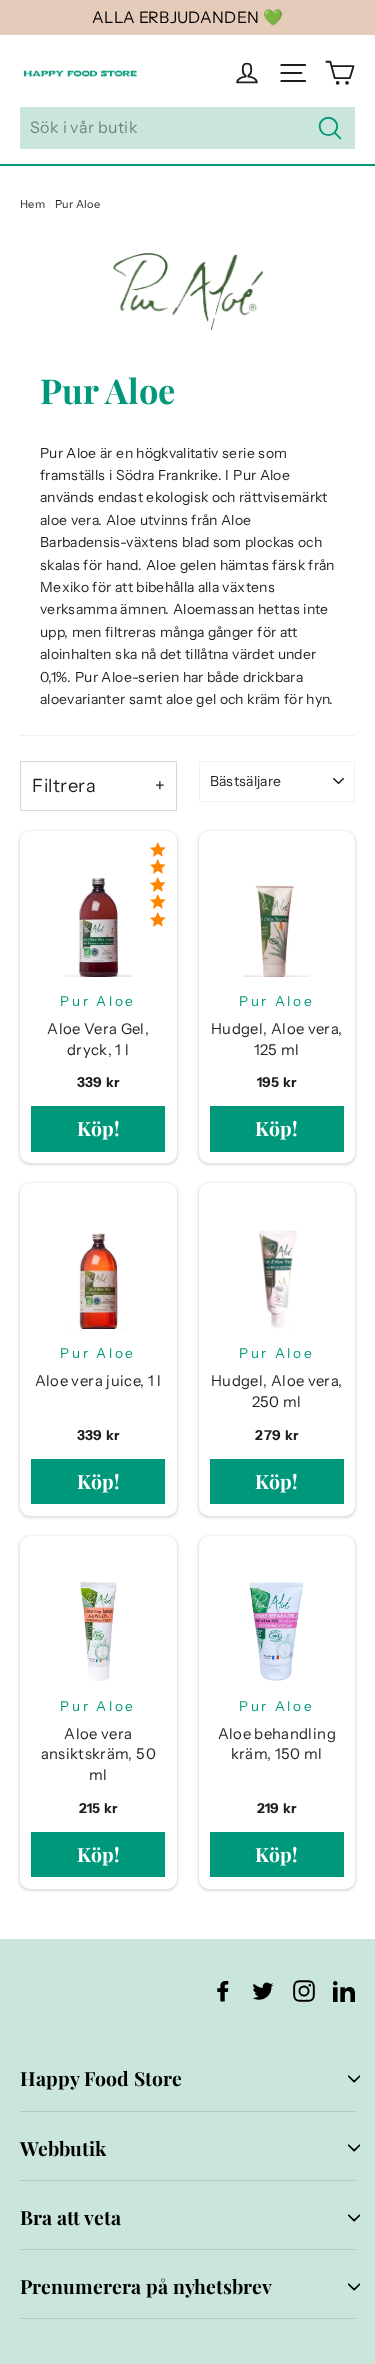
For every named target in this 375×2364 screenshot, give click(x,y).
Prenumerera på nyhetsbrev (146, 2286)
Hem (32, 204)
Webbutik (63, 2148)
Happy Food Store (101, 2078)
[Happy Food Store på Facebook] (223, 1990)
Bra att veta (70, 2217)
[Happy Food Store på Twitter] (263, 1990)
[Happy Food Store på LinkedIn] (344, 1990)
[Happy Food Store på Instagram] (304, 1990)
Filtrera (64, 785)
